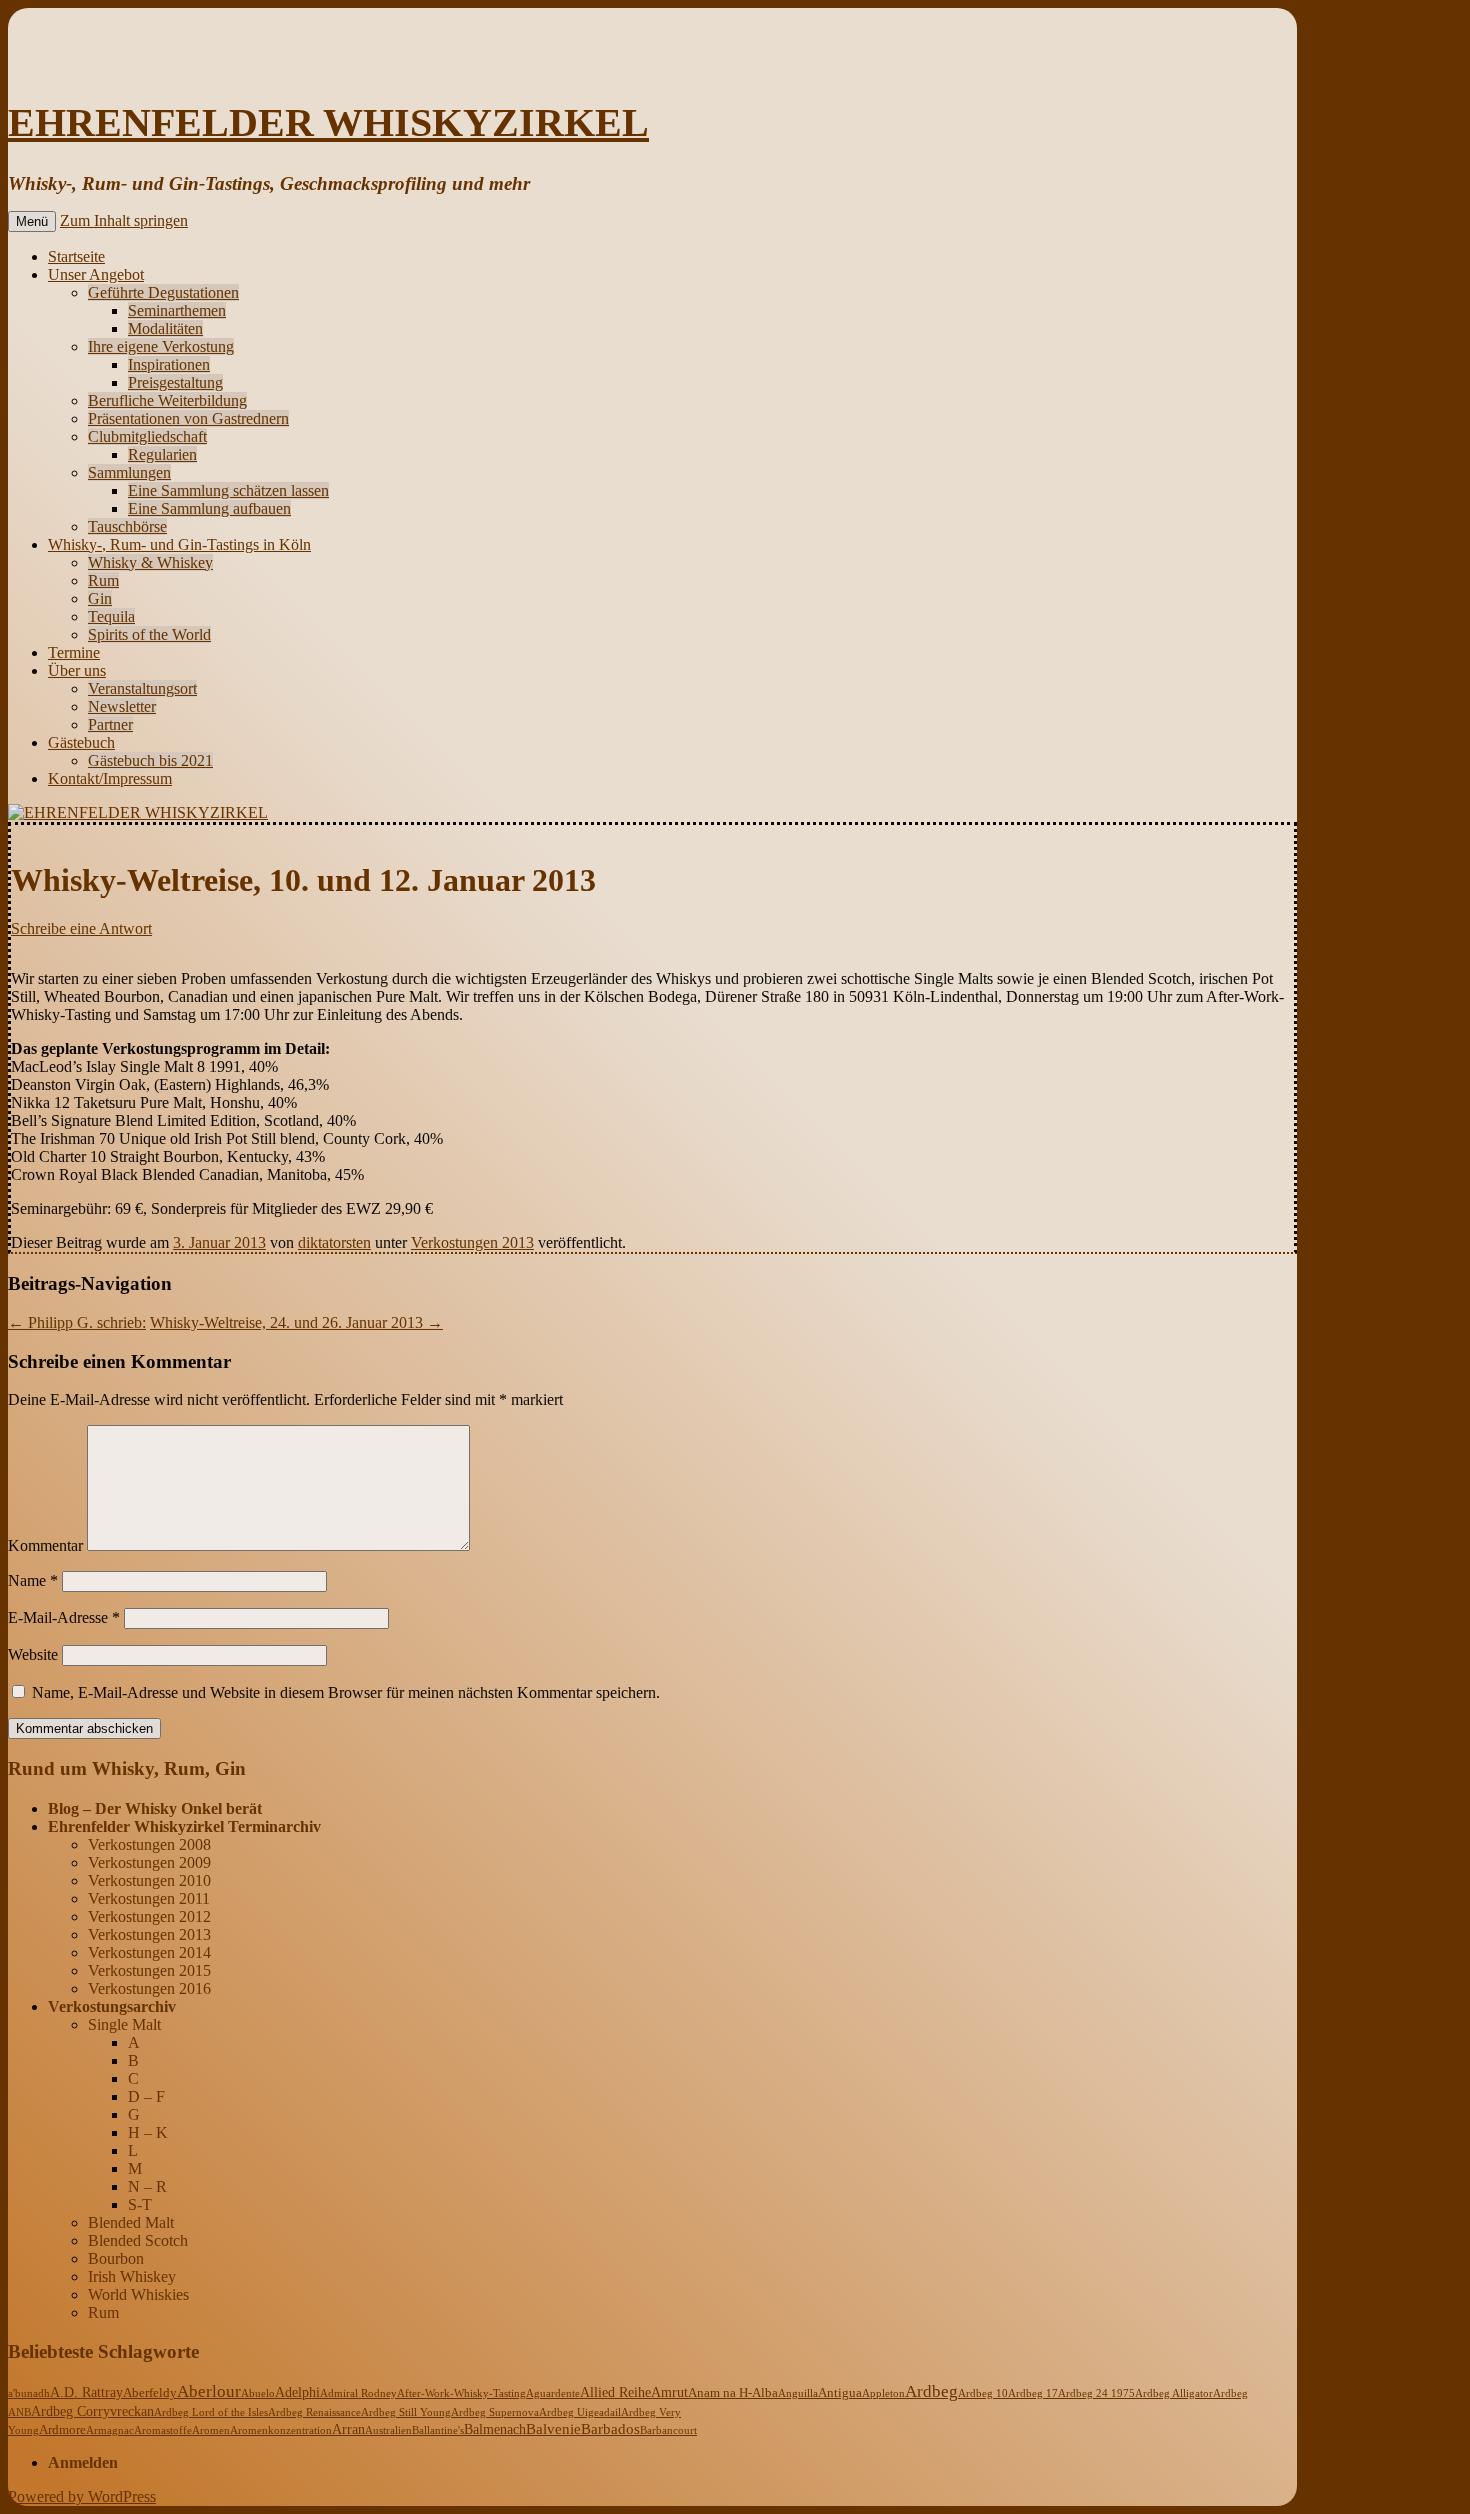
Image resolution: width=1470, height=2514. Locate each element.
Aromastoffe (163, 2430)
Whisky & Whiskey (150, 562)
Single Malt (124, 2024)
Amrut (669, 2392)
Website (33, 1654)
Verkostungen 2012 (149, 1916)
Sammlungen (129, 472)
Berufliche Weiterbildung (167, 400)
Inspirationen (169, 364)
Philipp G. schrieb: (77, 1322)
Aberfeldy (150, 2393)
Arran (348, 2429)
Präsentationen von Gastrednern (188, 418)
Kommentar (45, 1545)
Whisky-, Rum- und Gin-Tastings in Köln (179, 544)
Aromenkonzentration (281, 2430)
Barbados (610, 2429)
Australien (388, 2430)
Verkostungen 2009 (149, 1862)
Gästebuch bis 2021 (150, 760)
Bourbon (116, 2258)
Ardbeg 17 (1033, 2393)
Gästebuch (81, 742)
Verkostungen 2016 (149, 1988)
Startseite (76, 256)
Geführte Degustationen (163, 292)
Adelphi (297, 2392)
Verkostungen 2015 (149, 1970)
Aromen (211, 2430)
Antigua (840, 2393)
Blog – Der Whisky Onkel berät (155, 1808)
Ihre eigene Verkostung (161, 346)
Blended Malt (131, 2222)
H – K (148, 2132)
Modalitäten (165, 328)
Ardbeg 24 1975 (1096, 2393)
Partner (110, 724)
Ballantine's (438, 2430)
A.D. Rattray (86, 2392)
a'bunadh (29, 2393)
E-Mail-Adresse (64, 1617)
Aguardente (553, 2393)
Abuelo (258, 2393)
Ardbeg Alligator (1174, 2393)
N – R (147, 2186)
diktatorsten (334, 1242)
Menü (32, 221)
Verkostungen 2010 (149, 1880)
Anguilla (798, 2393)
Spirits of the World (149, 634)
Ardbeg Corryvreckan (92, 2411)
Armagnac (110, 2430)
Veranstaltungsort (142, 688)
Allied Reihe (615, 2392)
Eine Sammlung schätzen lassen (228, 490)
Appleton (883, 2393)
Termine (74, 652)
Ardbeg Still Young (406, 2412)
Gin (100, 598)
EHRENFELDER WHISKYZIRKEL (328, 122)
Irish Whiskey (132, 2276)
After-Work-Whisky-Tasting (461, 2393)
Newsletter (122, 706)
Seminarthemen (177, 310)
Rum (103, 580)
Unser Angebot (96, 274)
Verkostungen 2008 (149, 1844)
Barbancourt (668, 2430)
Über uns (77, 670)
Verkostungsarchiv (112, 2006)
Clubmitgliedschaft (147, 436)
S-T (140, 2204)
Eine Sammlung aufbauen (209, 508)
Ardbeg (931, 2391)
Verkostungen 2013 (472, 1242)
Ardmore (62, 2430)
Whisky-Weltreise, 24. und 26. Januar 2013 (296, 1322)
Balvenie (553, 2429)
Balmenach (495, 2429)
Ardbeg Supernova (495, 2412)
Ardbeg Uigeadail (580, 2412)
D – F (146, 2096)
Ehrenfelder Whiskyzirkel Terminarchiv (184, 1826)
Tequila (111, 616)
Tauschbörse (127, 526)
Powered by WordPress (82, 2496)
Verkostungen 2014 (149, 1952)
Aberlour (209, 2391)
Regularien (162, 454)
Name (33, 1580)
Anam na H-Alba (733, 2393)
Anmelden (83, 2462)
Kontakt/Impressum (110, 778)
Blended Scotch (138, 2240)
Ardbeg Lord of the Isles (211, 2412)
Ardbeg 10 (983, 2393)
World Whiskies (138, 2294)
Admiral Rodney (358, 2393)
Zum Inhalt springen (124, 220)
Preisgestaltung (175, 382)
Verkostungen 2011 (149, 1898)
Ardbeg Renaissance (314, 2412)
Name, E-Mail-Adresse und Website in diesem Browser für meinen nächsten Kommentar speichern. (346, 1692)
